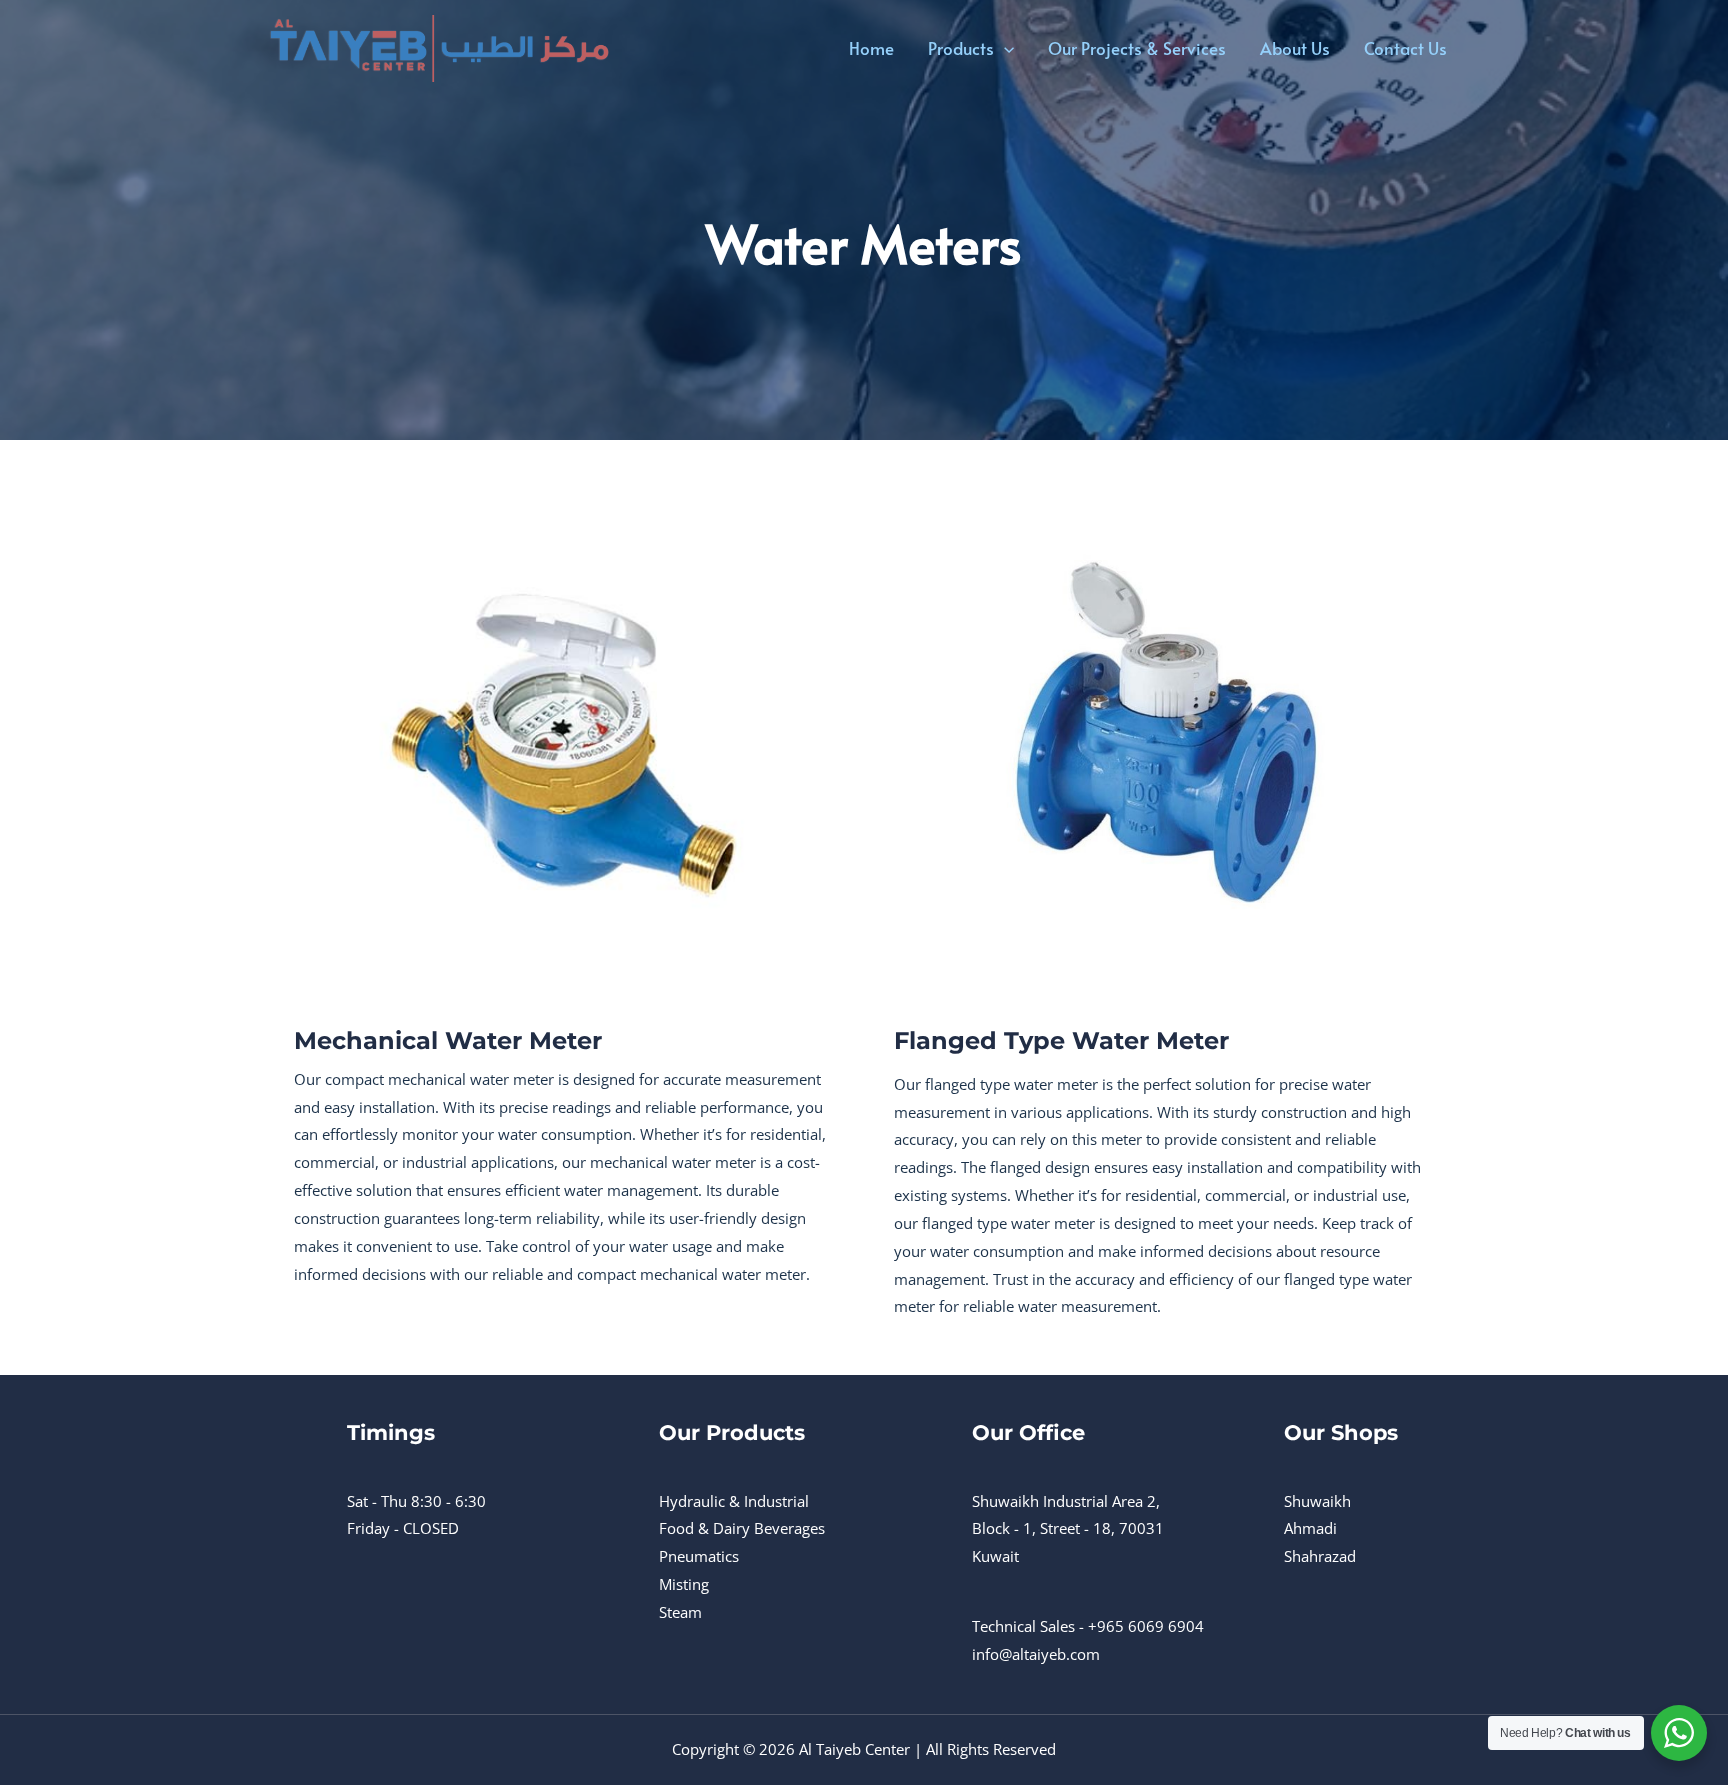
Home (871, 48)
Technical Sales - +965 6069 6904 (1088, 1626)
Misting (684, 1584)
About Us (1295, 48)
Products (961, 48)
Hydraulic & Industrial (734, 1501)
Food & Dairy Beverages (742, 1528)
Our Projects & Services (1137, 48)
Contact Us (1405, 48)
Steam (680, 1612)
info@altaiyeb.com (1036, 1654)
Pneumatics (699, 1556)
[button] (1004, 48)
